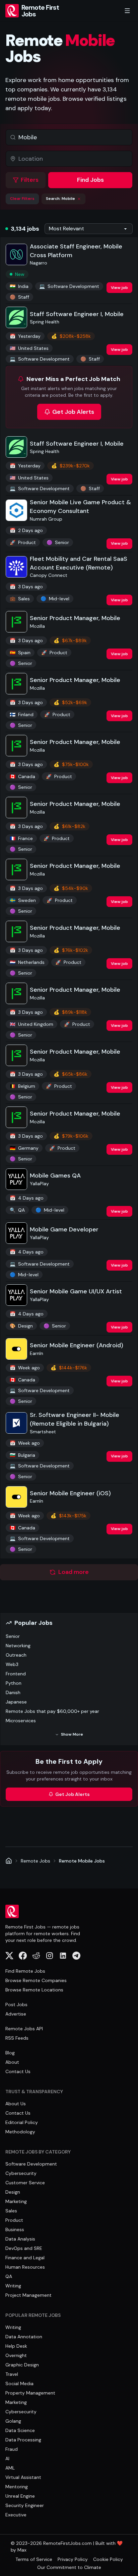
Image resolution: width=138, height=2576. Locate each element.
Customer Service (25, 2183)
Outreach (16, 1655)
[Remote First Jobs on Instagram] (50, 1956)
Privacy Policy (73, 2559)
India (19, 286)
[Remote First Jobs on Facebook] (23, 1956)
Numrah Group (46, 519)
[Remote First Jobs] (9, 1861)
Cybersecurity (21, 2173)
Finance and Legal (25, 2258)
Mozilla (37, 626)
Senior (13, 1636)
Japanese (16, 1702)
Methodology (20, 2132)
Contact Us (18, 2071)
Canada (22, 776)
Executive (16, 2515)
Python (14, 1683)
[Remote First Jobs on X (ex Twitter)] (9, 1956)
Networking (18, 1646)
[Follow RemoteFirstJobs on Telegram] (76, 1956)
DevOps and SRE (24, 2248)
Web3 (12, 1664)
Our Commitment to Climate (69, 2567)
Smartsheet (43, 1432)
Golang (13, 2421)
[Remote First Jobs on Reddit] (36, 1956)
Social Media (19, 2383)
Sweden (23, 900)
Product (23, 542)
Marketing (16, 2201)
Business (15, 2229)
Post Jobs (16, 2004)
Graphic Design (22, 2365)
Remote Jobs (36, 1861)
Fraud (12, 2449)
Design (21, 1326)
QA (17, 1210)
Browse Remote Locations (34, 1990)
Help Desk (16, 2346)
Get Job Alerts (73, 412)
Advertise (16, 2014)
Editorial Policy (22, 2122)
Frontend (16, 1674)
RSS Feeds (17, 2038)
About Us (16, 2104)
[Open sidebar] (127, 11)
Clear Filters (22, 199)
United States (29, 348)
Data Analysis (20, 2239)
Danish (13, 1692)
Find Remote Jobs (25, 1971)
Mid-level (55, 599)
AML (10, 2468)
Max (22, 2550)
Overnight (16, 2355)
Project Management (28, 2295)
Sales (20, 599)
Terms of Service (34, 2559)
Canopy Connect (49, 575)
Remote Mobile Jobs (82, 1861)
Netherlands (27, 962)
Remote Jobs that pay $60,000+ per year (52, 1711)
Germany (24, 1148)
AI (7, 2458)
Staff (19, 297)
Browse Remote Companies (36, 1980)
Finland (22, 714)
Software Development (69, 286)
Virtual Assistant (23, 2477)
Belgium (22, 1086)
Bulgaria (22, 1455)
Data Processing (23, 2440)
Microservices (21, 1721)
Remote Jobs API (24, 2029)
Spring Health (45, 322)
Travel (12, 2374)
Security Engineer (25, 2505)
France (21, 838)
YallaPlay (39, 1184)
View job (119, 288)
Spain (20, 653)
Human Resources (25, 2267)
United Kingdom (31, 1024)
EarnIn (37, 1353)
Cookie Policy (108, 2559)
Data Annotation (24, 2337)
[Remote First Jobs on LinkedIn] (63, 1956)
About (12, 2062)
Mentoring (17, 2487)
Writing (13, 2286)
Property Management (30, 2393)
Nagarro (39, 263)
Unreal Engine (20, 2496)
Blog (10, 2053)
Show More (72, 1734)
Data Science (20, 2430)
